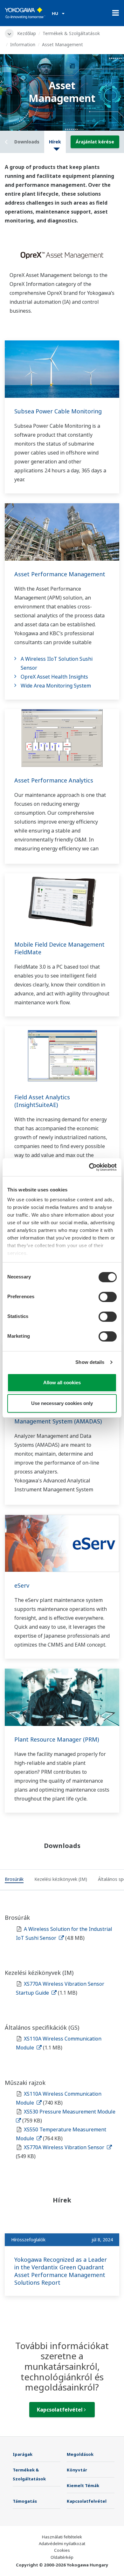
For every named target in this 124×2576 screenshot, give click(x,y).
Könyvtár (77, 2470)
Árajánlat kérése (95, 142)
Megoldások (80, 2454)
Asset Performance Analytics (54, 780)
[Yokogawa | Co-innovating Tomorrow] (25, 13)
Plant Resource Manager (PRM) (57, 1739)
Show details (90, 1362)
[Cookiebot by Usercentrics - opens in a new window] (89, 1167)
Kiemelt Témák (83, 2485)
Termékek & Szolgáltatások (71, 33)
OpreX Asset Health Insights (54, 677)
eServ (22, 1585)
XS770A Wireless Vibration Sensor (65, 2147)
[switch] (108, 1297)
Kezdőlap (27, 33)
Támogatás (25, 2501)
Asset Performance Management (60, 574)
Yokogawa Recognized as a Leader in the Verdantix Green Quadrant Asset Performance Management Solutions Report (61, 2271)
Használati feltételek (62, 2537)
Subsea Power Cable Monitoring (58, 411)
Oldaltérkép (62, 2557)
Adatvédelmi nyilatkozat (62, 2543)
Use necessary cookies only (62, 1403)
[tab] (14, 1880)
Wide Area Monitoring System (56, 686)
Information (23, 44)
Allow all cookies (62, 1383)
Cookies (62, 2550)
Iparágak (23, 2454)
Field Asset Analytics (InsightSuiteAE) (42, 1101)
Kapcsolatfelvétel (60, 2410)
